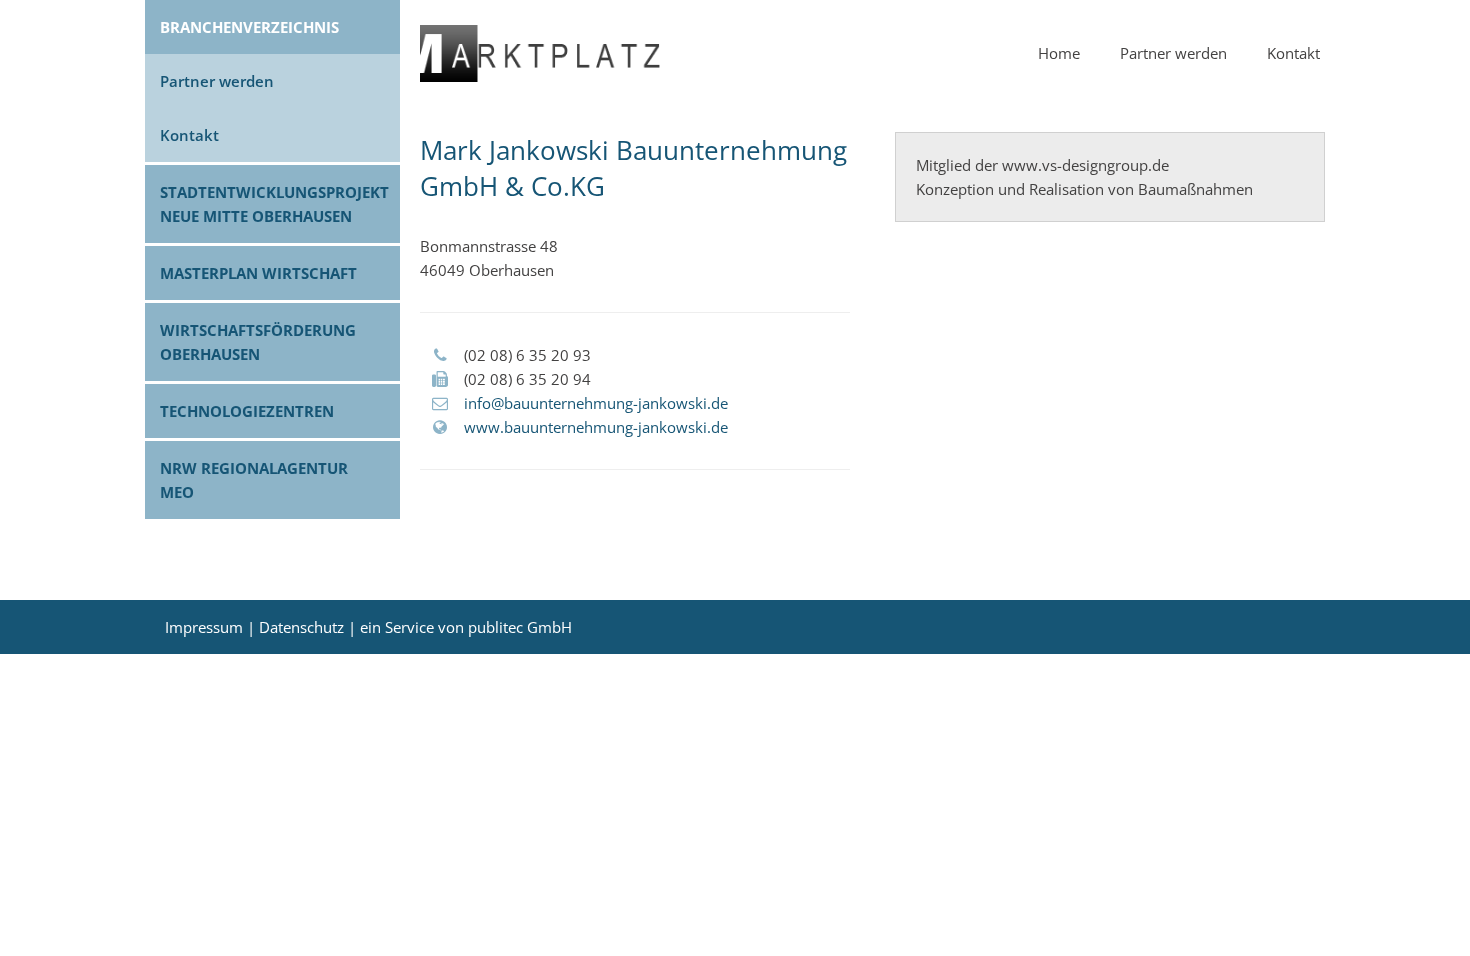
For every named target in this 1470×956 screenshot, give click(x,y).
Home (1059, 53)
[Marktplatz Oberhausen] (540, 76)
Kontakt (189, 135)
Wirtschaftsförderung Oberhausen (258, 342)
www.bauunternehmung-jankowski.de (596, 427)
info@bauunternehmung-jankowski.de (596, 403)
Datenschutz (301, 627)
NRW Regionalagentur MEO (254, 480)
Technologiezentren (247, 411)
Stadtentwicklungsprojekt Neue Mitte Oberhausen (274, 204)
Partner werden (217, 81)
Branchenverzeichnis (249, 27)
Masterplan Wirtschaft (258, 273)
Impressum (204, 627)
